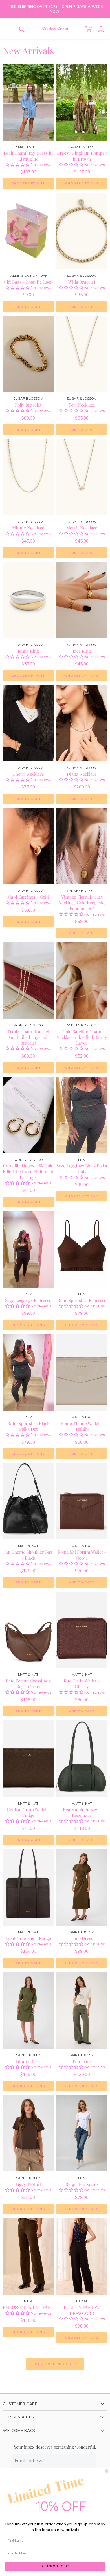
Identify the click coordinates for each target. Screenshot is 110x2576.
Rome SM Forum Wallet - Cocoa (82, 1555)
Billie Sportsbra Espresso (82, 1300)
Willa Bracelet (82, 282)
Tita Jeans (82, 2061)
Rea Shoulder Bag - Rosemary (82, 1812)
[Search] (17, 29)
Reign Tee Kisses (82, 2184)
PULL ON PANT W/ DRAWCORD (82, 2310)
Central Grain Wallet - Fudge (28, 1812)
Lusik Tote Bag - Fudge (28, 1938)
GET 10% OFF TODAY (55, 2566)
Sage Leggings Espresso (28, 1300)
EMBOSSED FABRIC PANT (28, 2307)
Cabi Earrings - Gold (28, 897)
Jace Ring (82, 651)
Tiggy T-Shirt (28, 2184)
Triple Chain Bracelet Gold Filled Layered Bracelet (28, 1037)
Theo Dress (82, 1938)
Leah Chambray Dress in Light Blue (28, 156)
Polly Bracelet (28, 405)
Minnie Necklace (28, 528)
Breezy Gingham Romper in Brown (82, 156)
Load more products (55, 2364)
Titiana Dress (28, 2061)
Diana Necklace (82, 774)
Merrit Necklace (82, 528)
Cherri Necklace (28, 774)
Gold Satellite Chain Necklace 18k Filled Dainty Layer (82, 1037)
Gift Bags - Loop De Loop (28, 282)
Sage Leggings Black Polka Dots (82, 1168)
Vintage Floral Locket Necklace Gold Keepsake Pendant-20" (82, 902)
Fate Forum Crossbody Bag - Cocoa (28, 1683)
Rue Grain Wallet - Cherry (82, 1683)
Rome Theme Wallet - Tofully (82, 1426)
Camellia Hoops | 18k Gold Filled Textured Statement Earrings (28, 1171)
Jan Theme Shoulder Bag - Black (28, 1555)
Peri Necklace (82, 405)
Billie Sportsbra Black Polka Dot (28, 1426)
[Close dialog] (107, 2471)
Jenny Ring (28, 651)
